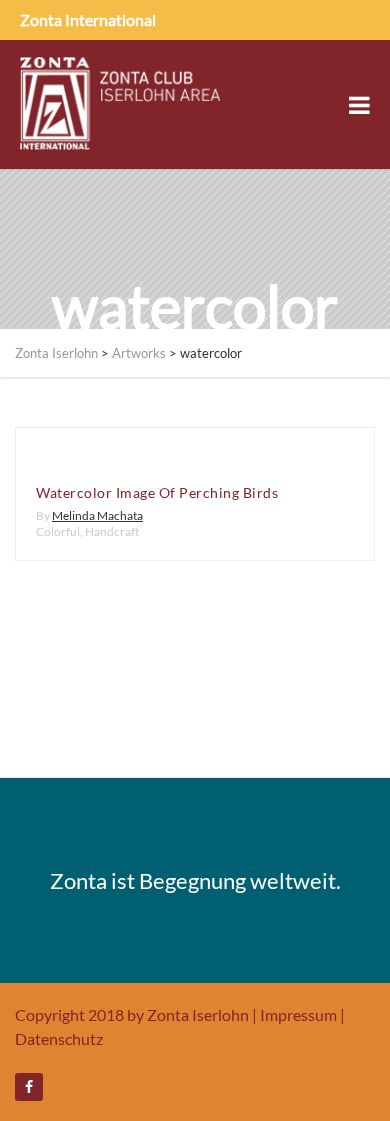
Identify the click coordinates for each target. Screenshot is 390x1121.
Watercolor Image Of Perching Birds (157, 492)
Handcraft (112, 531)
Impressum (298, 1014)
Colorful (58, 531)
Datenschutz (59, 1038)
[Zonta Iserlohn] (120, 103)
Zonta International (88, 19)
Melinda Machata (97, 515)
